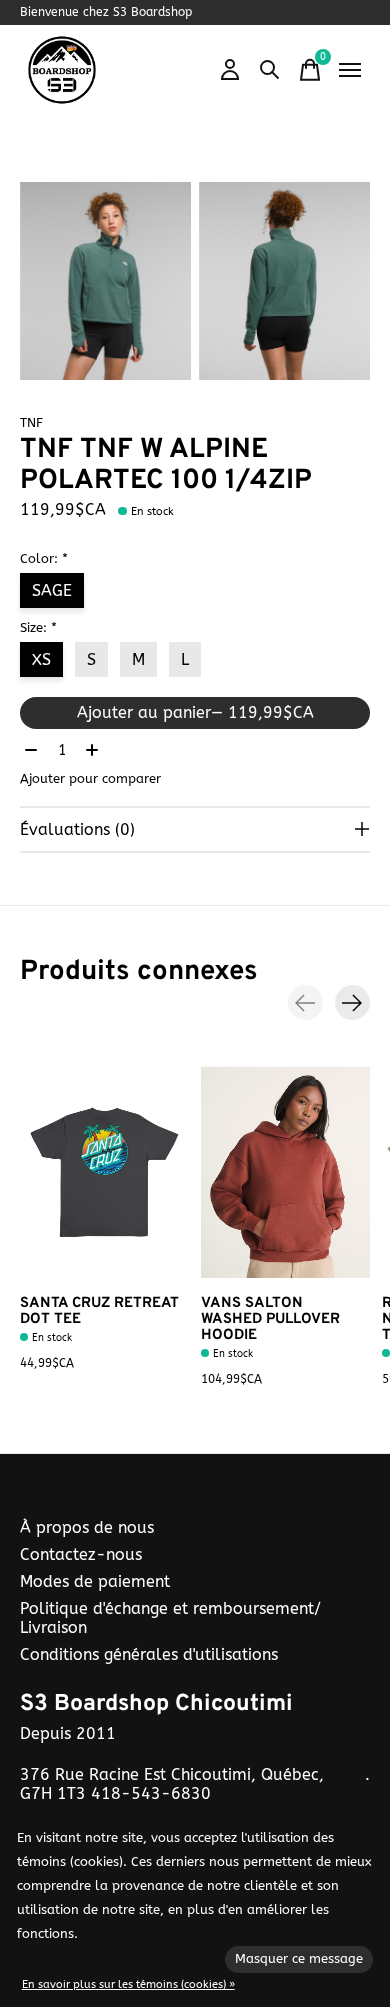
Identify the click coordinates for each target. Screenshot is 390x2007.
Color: (44, 558)
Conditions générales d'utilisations (149, 1654)
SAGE (52, 590)
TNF (31, 422)
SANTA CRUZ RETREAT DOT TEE (99, 1311)
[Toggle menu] (350, 70)
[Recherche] (270, 70)
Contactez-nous (81, 1554)
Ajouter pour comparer (90, 778)
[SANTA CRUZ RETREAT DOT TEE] (104, 1172)
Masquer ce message (299, 1958)
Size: (38, 627)
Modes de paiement (95, 1581)
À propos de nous (87, 1527)
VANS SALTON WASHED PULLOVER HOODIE (270, 1319)
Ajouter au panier (195, 712)
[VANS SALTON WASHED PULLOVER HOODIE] (285, 1172)
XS (41, 659)
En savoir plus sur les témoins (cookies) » (128, 1984)
